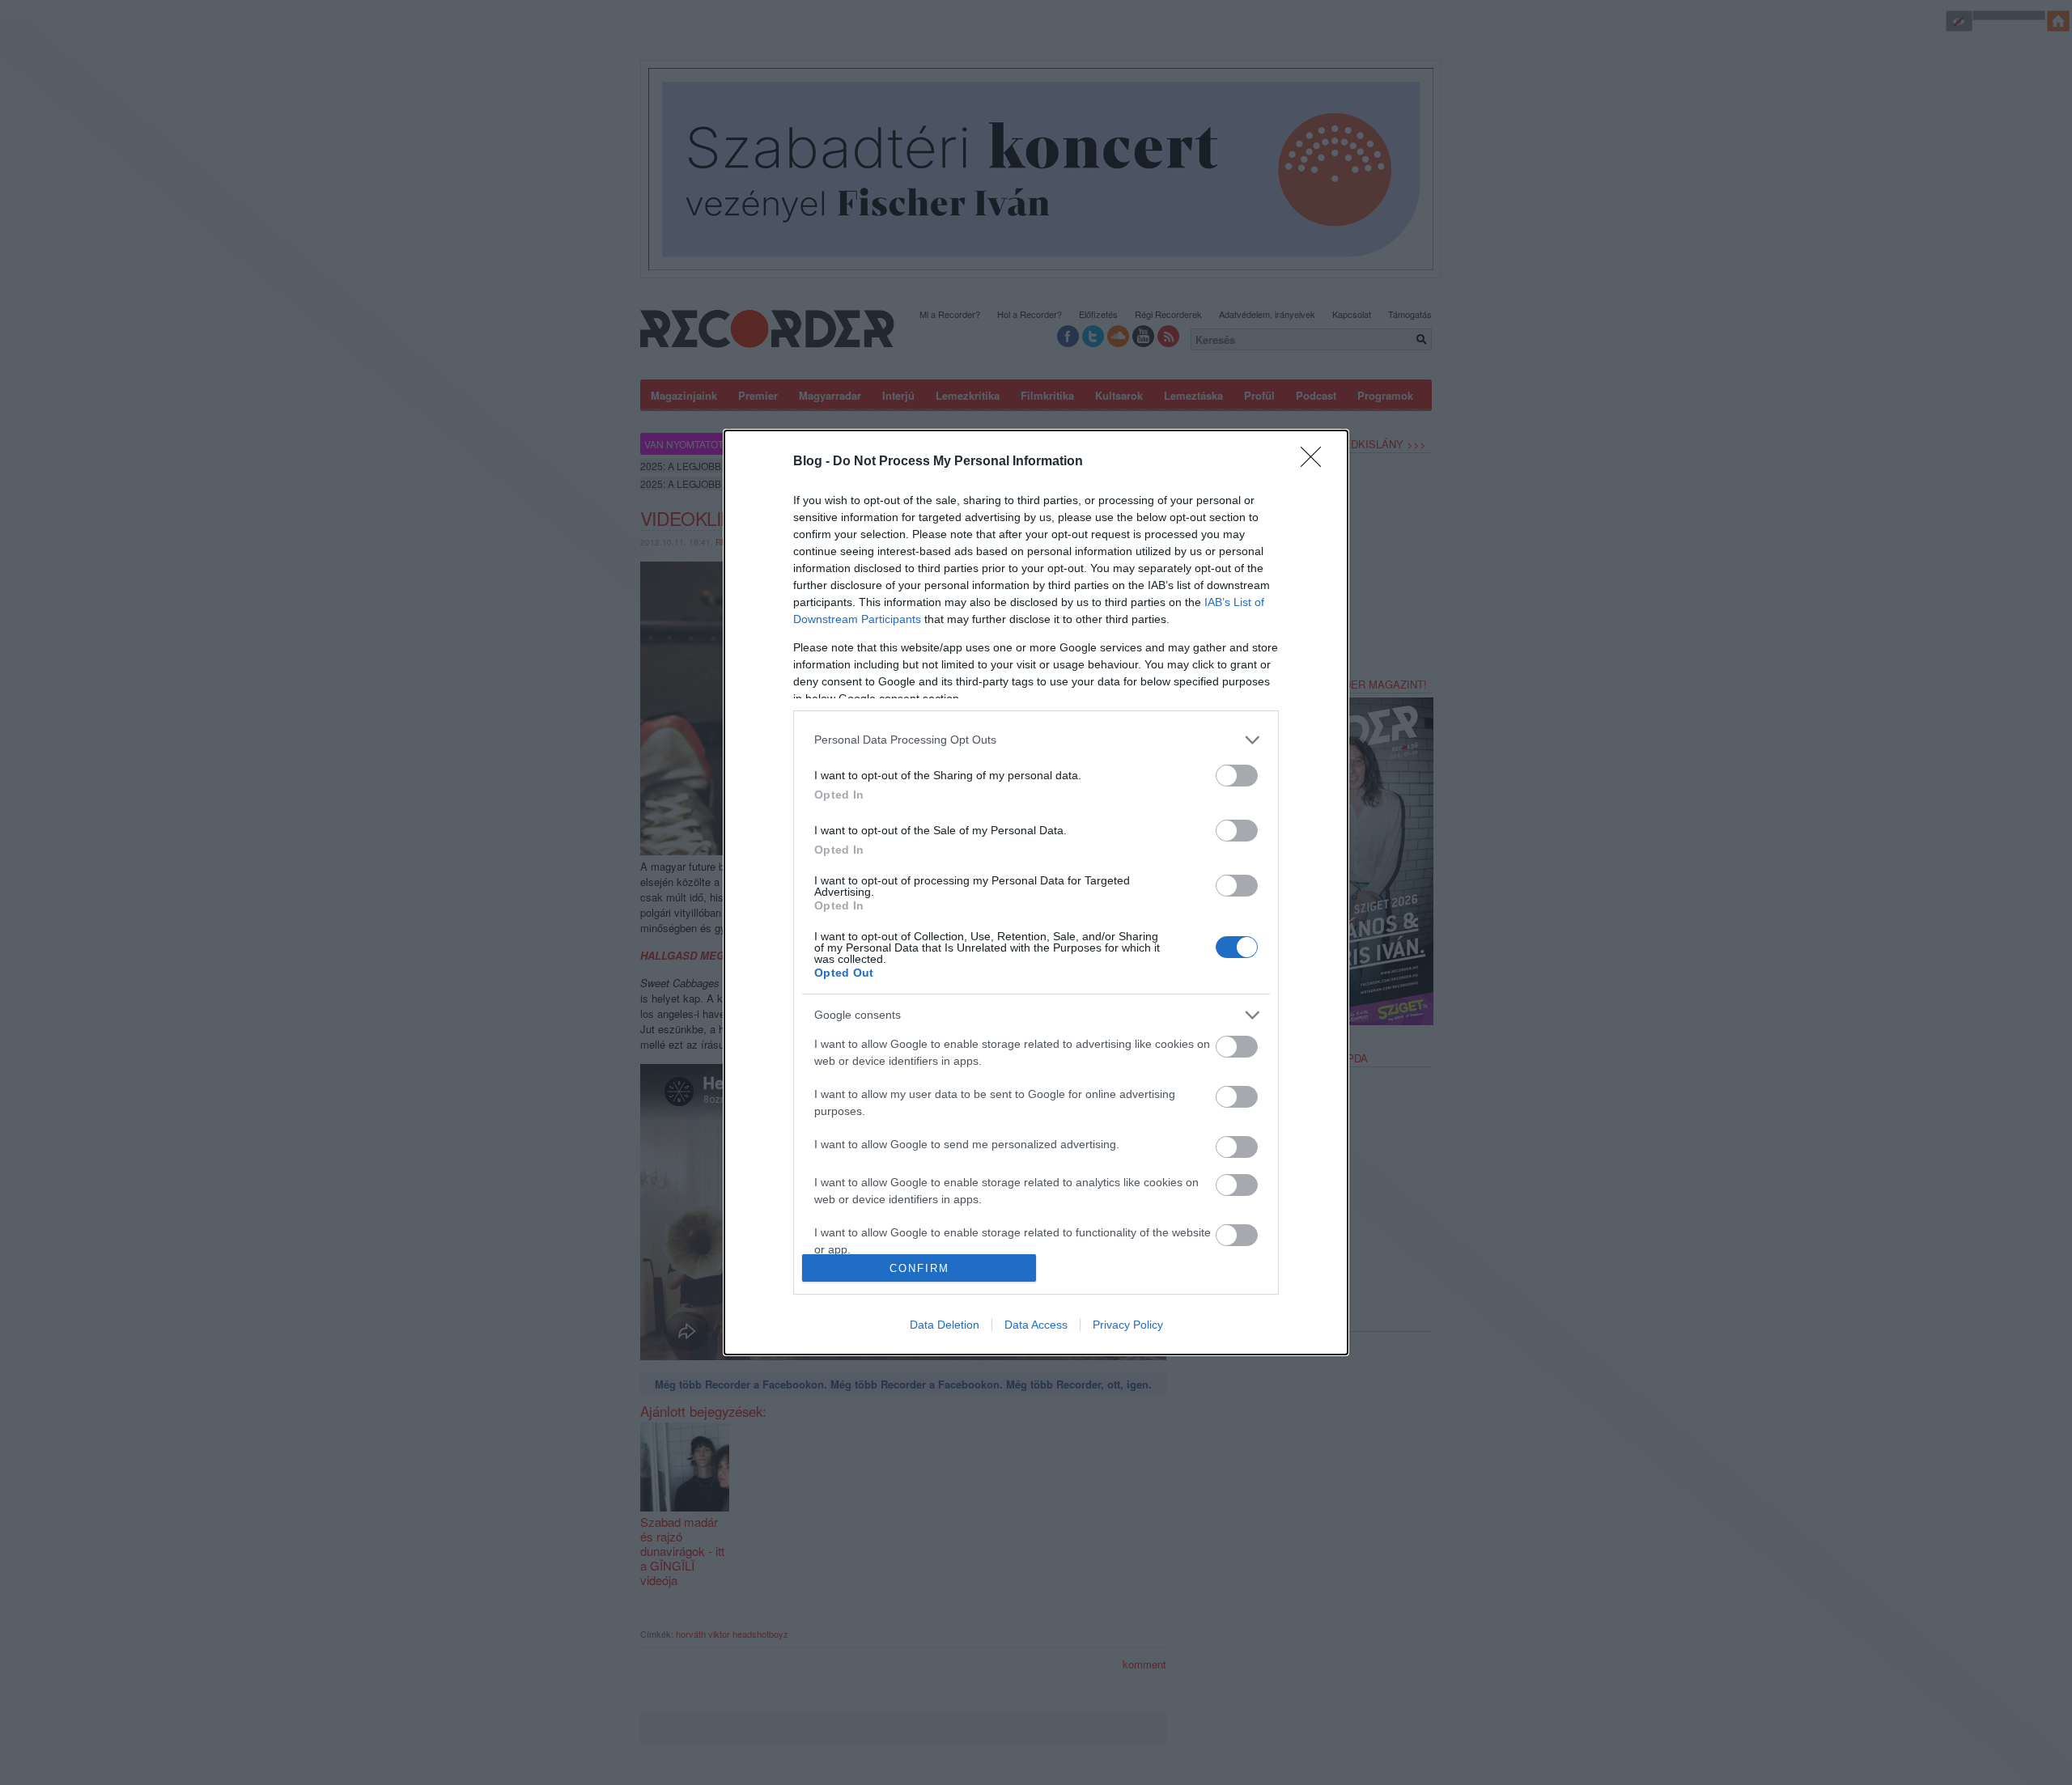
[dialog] (1036, 893)
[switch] (1237, 776)
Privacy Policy (1128, 1325)
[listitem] (1036, 740)
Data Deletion (945, 1325)
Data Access (1036, 1325)
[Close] (1316, 462)
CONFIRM (919, 1268)
